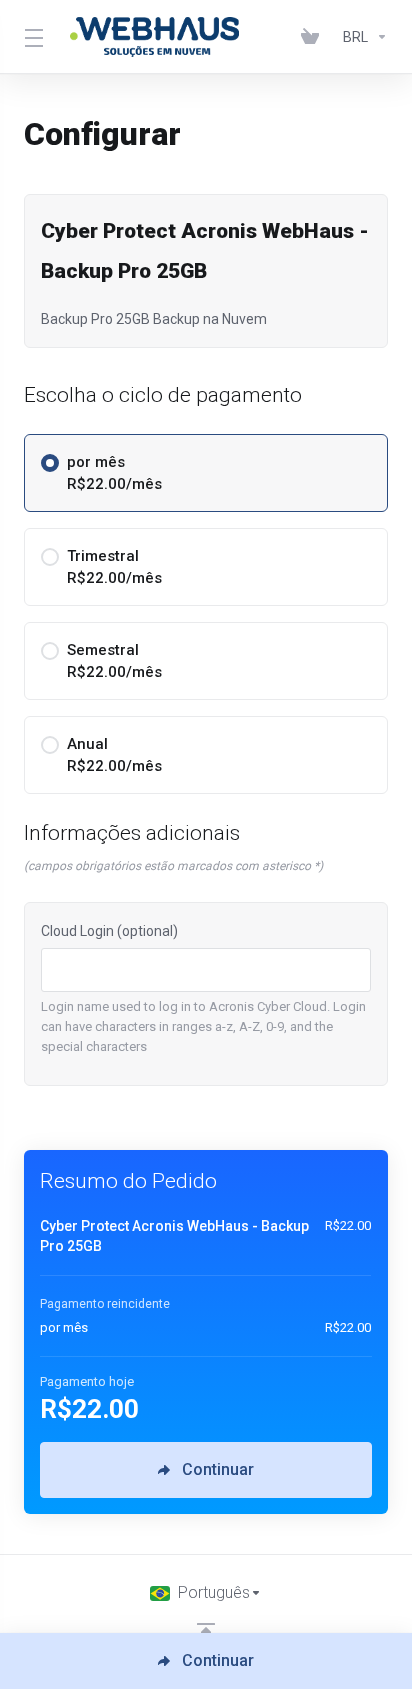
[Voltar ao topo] (206, 1632)
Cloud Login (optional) (109, 931)
